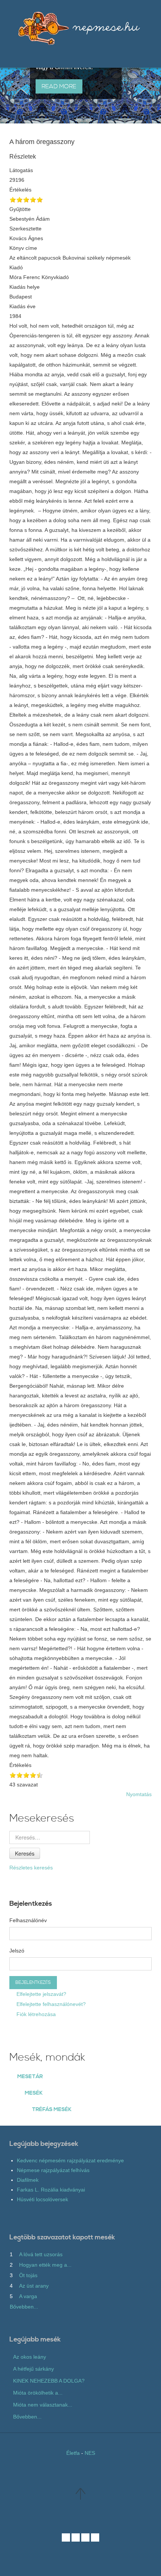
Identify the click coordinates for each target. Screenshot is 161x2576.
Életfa (73, 2453)
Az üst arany (34, 2286)
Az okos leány (30, 2357)
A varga (28, 2296)
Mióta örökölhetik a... (38, 2393)
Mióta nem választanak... (43, 2405)
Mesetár (30, 2077)
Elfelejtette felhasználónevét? (50, 2004)
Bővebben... (24, 2307)
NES (90, 2453)
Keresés (25, 1853)
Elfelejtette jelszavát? (41, 1994)
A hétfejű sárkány (34, 2369)
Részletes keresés (31, 1868)
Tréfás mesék (52, 2110)
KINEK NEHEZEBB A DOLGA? (49, 2381)
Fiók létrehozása (35, 2014)
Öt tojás (28, 2275)
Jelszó (17, 1951)
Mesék (34, 2093)
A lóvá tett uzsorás (41, 2254)
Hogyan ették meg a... (45, 2265)
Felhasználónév (28, 1920)
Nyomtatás (139, 1794)
